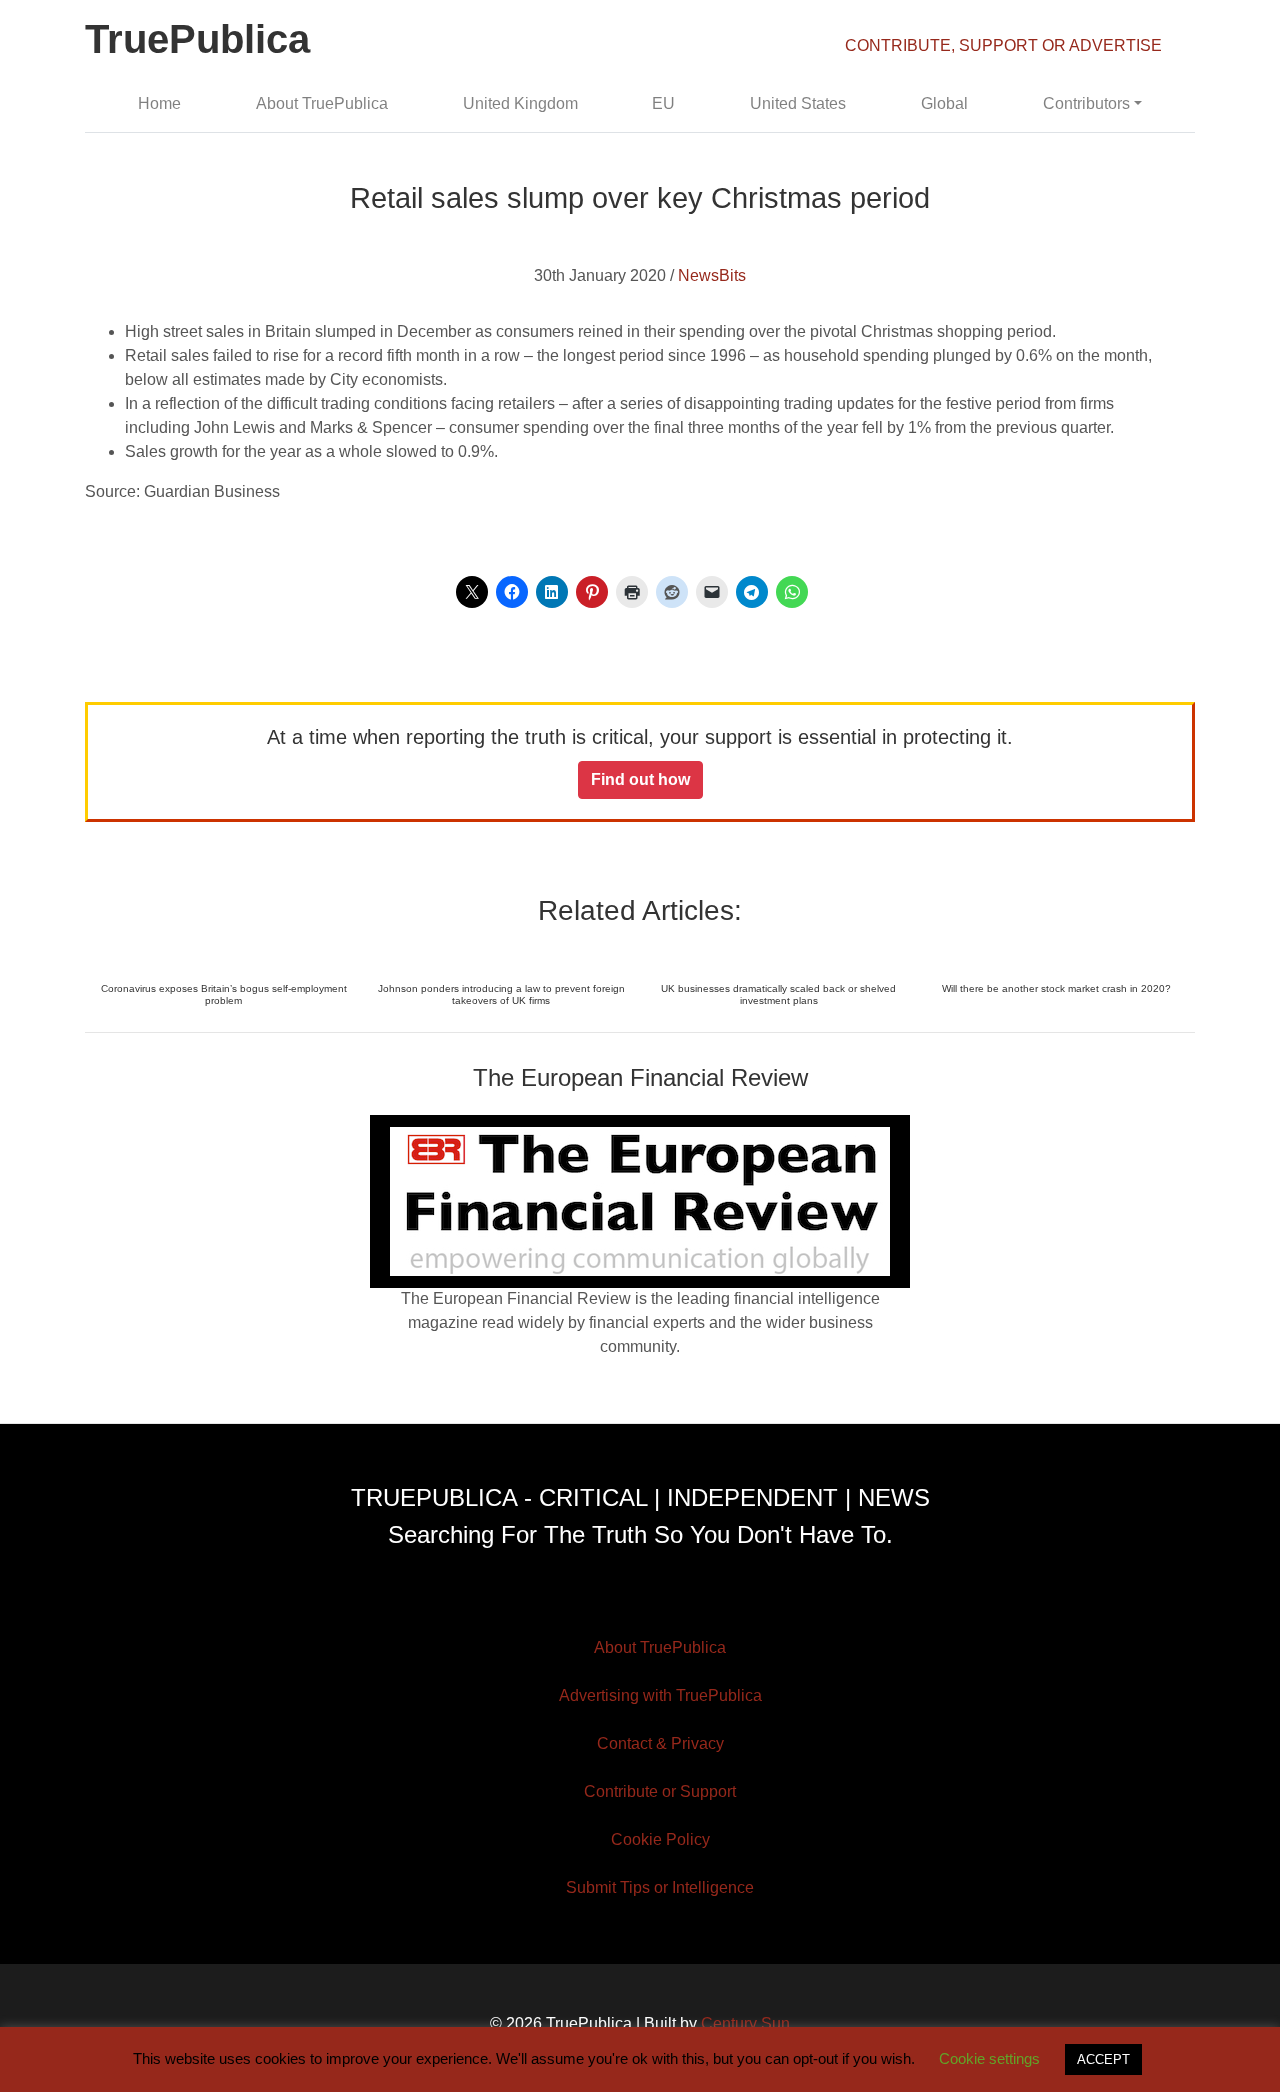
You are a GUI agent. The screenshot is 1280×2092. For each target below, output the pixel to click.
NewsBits (712, 275)
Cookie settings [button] (989, 2058)
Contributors (1086, 103)
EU (663, 103)
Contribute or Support (660, 1791)
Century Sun (745, 2023)
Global (944, 103)
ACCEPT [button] (1103, 2059)
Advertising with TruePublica (660, 1695)
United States (798, 103)
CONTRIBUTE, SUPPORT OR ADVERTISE (1003, 45)
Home (159, 103)
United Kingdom (520, 103)
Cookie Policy (660, 1839)
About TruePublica (322, 103)
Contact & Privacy (660, 1743)
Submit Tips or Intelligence (660, 1887)
